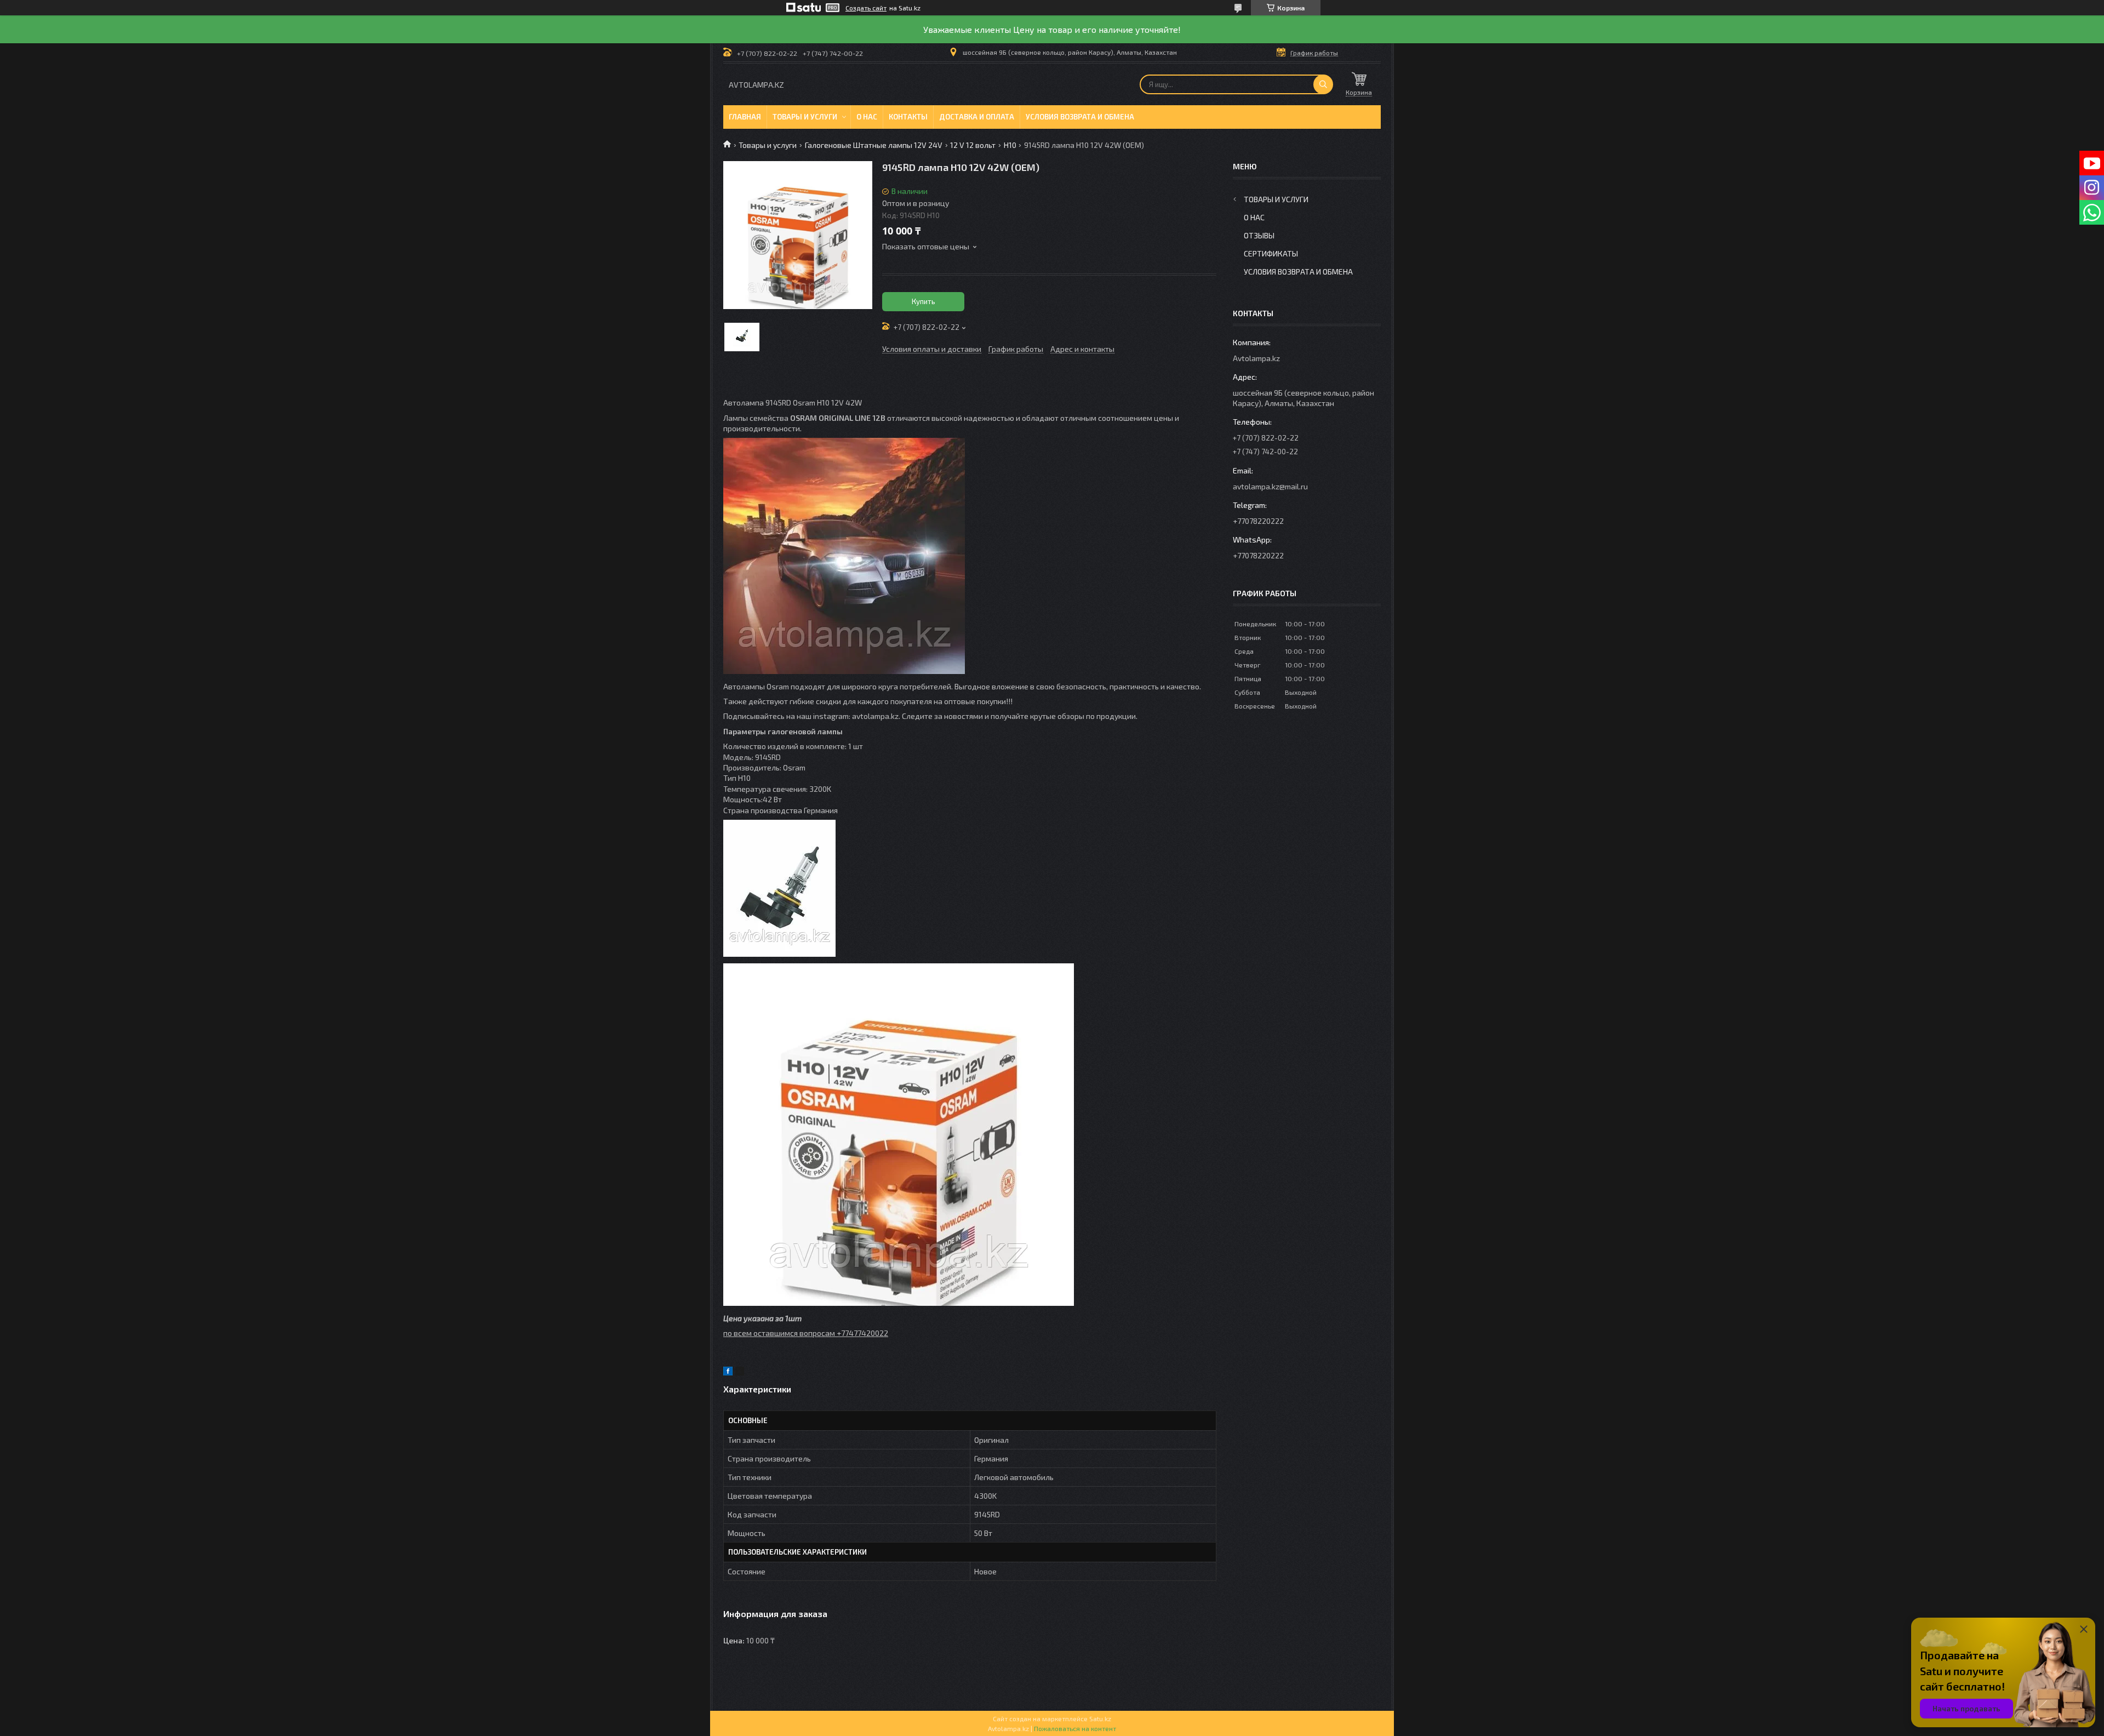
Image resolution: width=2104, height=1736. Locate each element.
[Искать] (1323, 84)
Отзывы (1259, 235)
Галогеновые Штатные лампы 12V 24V (874, 145)
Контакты (908, 117)
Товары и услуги (805, 117)
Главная (745, 117)
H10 (1010, 145)
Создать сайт (866, 8)
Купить (924, 301)
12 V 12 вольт (973, 145)
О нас (867, 117)
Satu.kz (1100, 1718)
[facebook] (728, 1372)
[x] (740, 1372)
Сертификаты (1271, 253)
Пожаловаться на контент (1075, 1728)
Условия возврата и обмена (1080, 117)
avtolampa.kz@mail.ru (1270, 486)
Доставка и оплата (977, 117)
